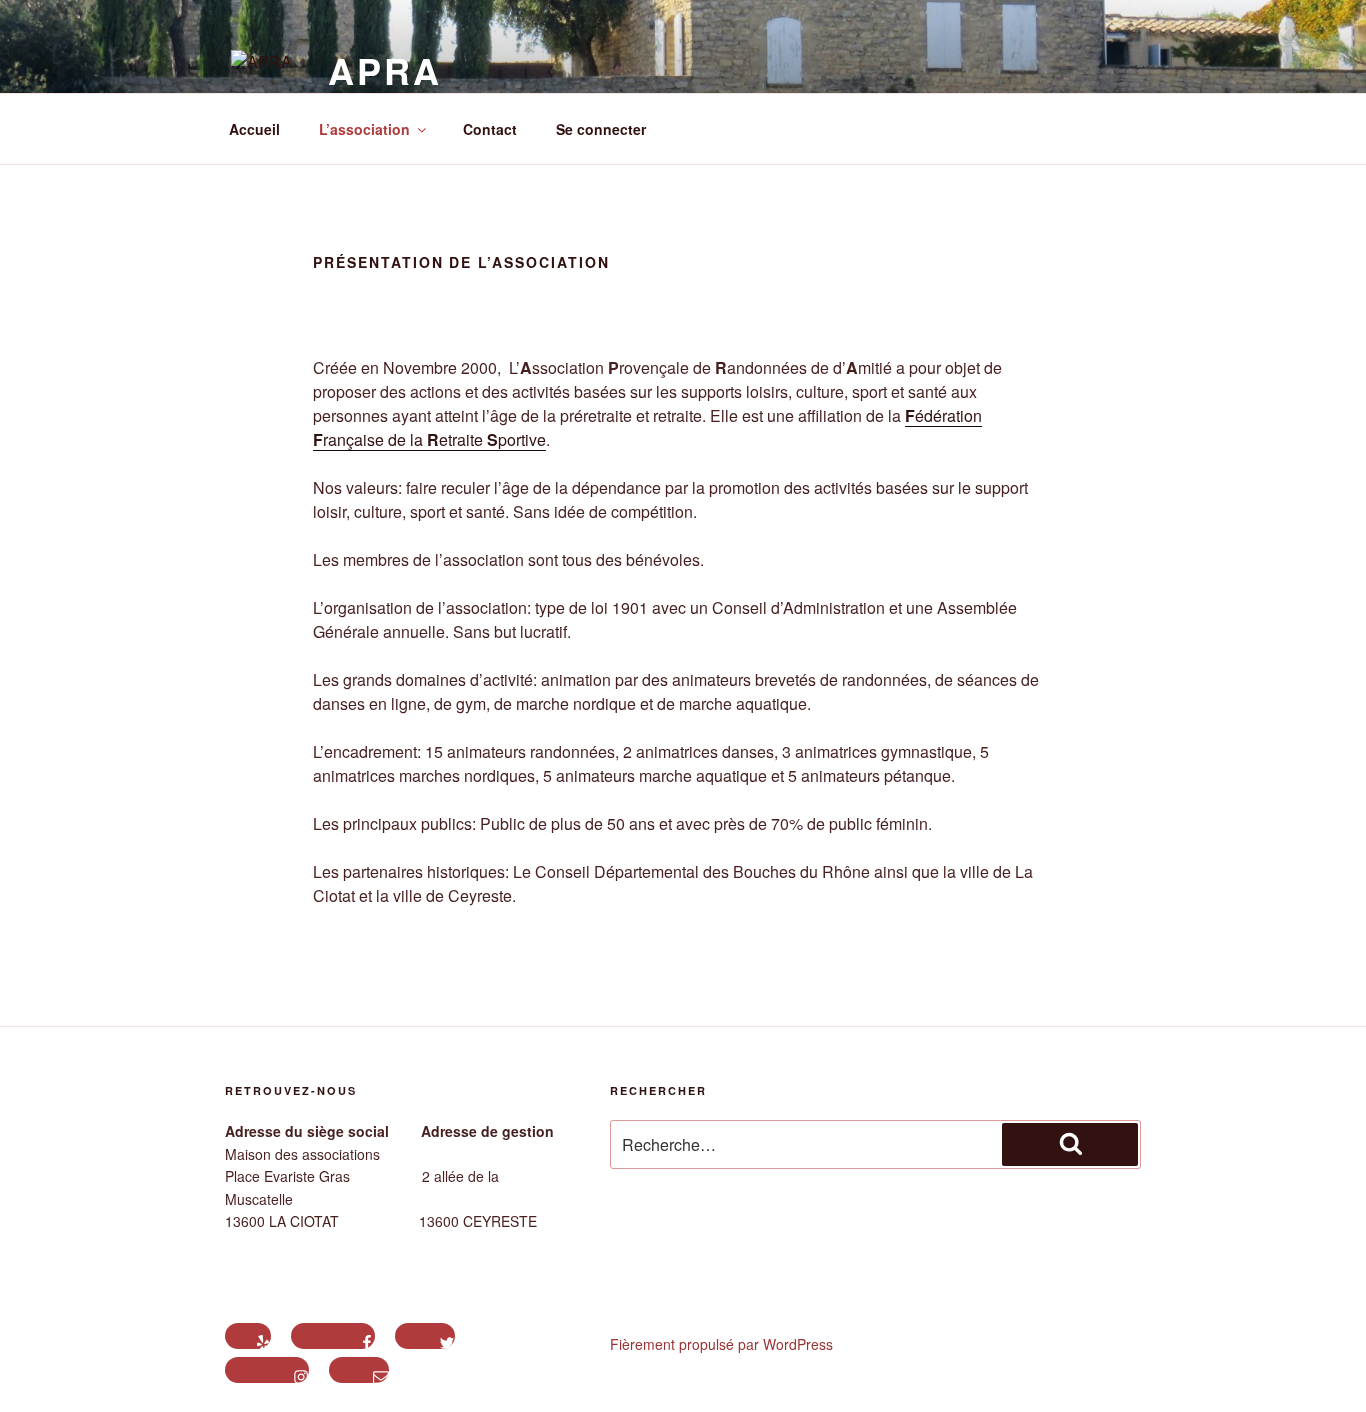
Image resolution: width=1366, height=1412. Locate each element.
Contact (490, 129)
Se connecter (601, 129)
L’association (364, 129)
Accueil (254, 129)
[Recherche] (1070, 1144)
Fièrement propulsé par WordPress (721, 1344)
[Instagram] (267, 1370)
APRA (385, 70)
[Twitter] (425, 1336)
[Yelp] (248, 1336)
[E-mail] (359, 1370)
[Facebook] (333, 1336)
